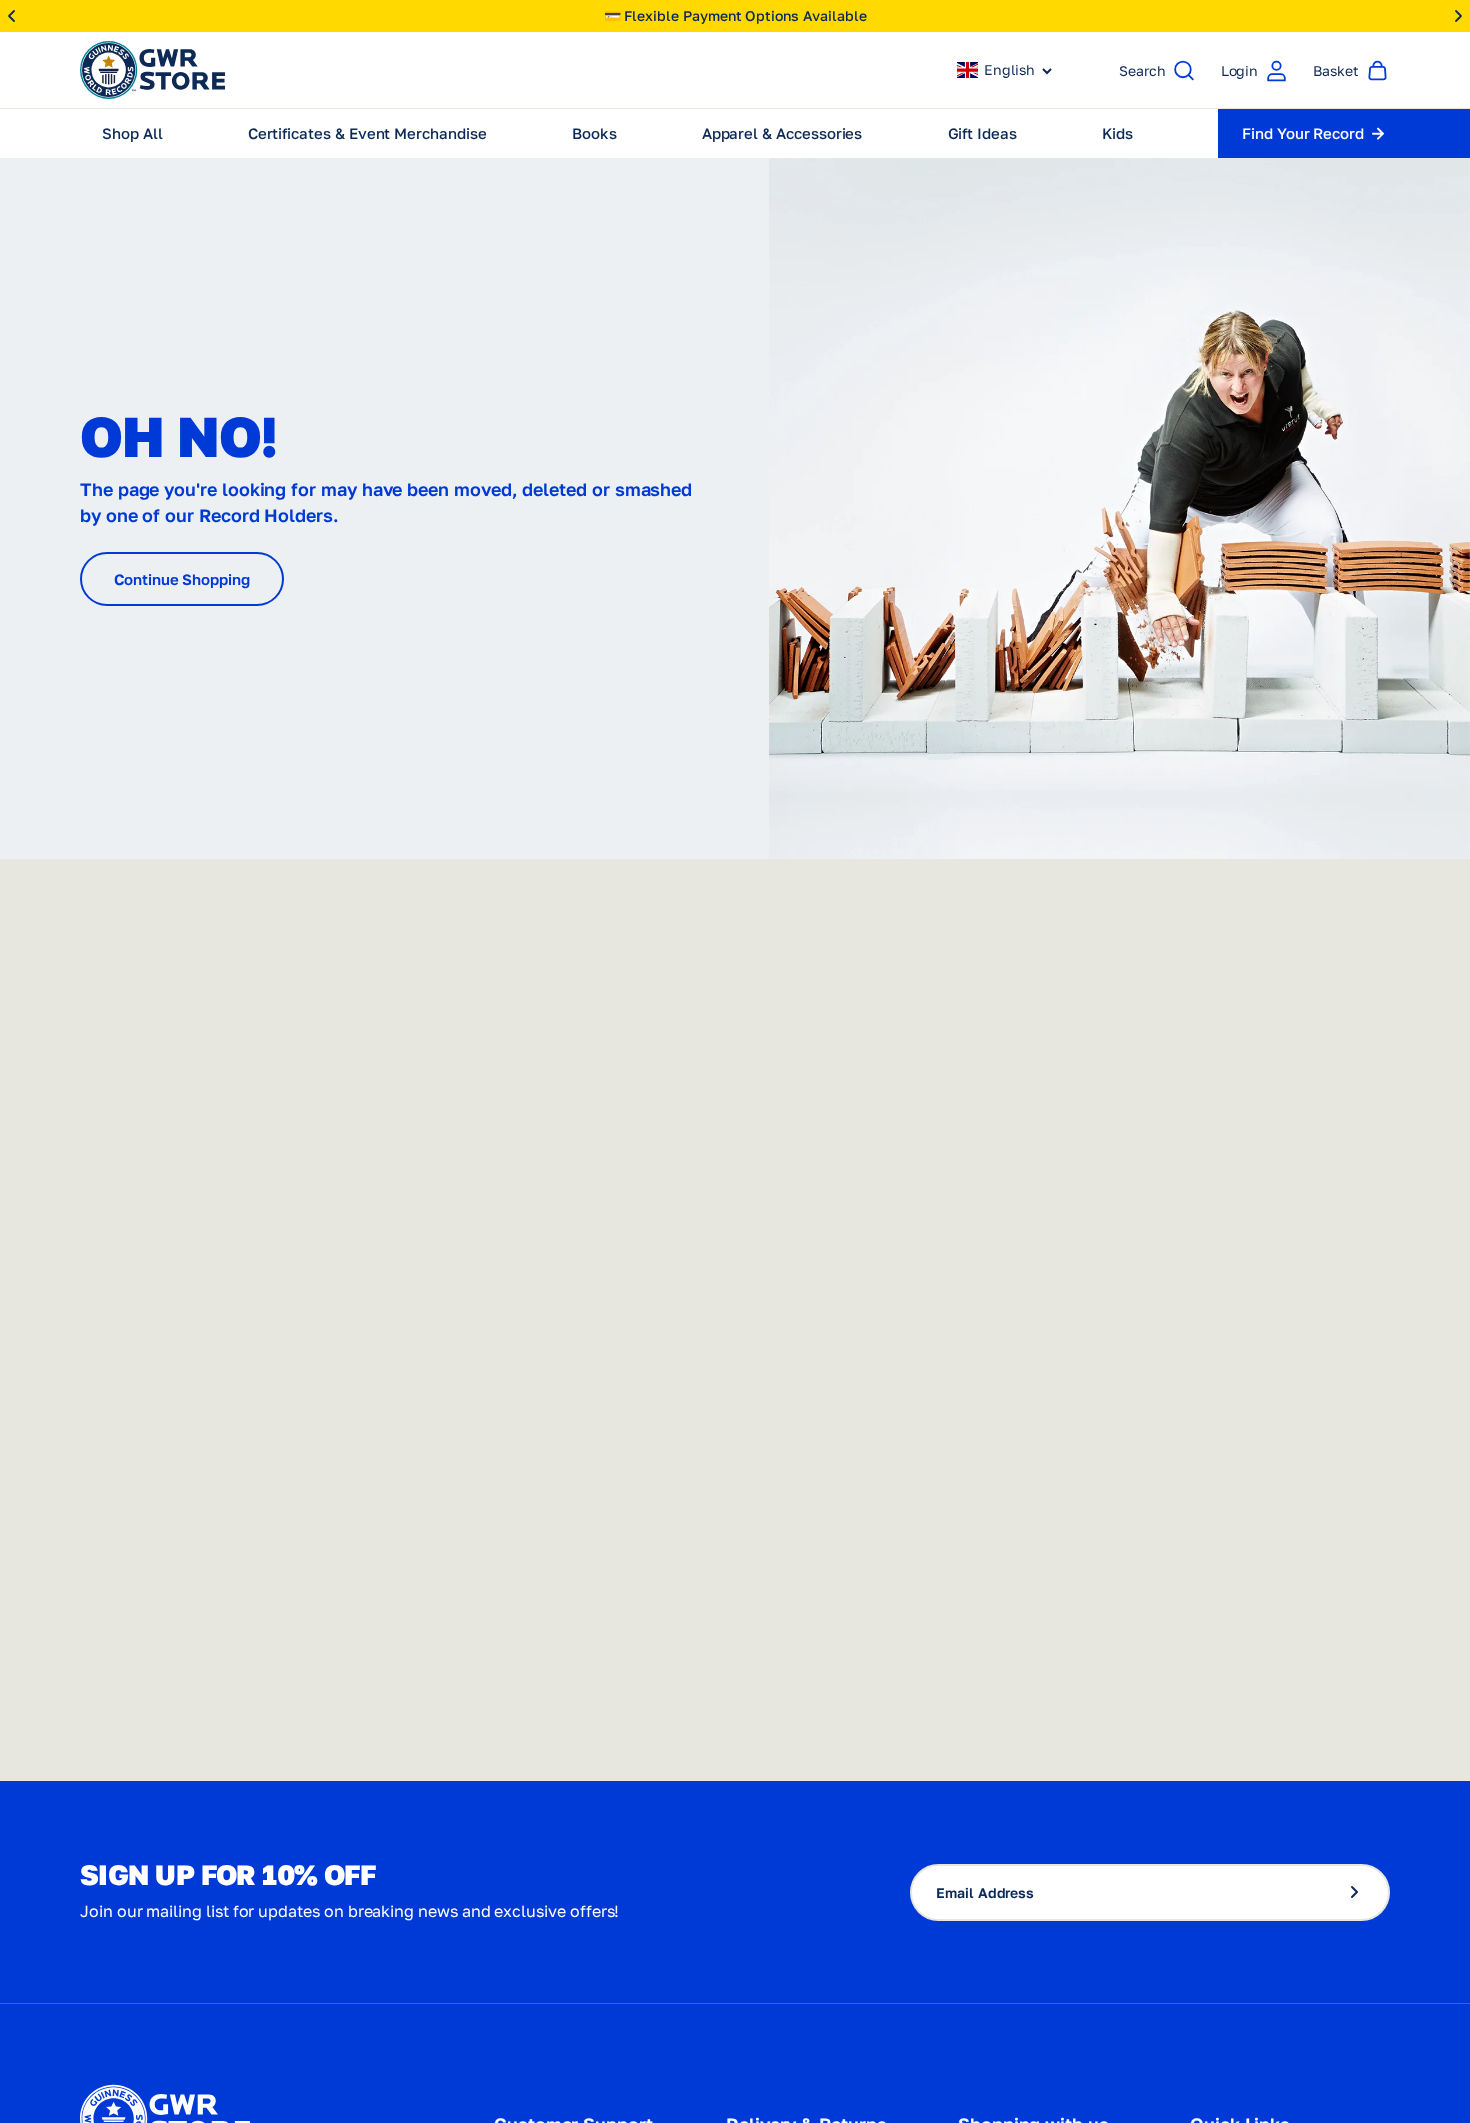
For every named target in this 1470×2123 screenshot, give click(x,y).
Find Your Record (1303, 133)
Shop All (132, 133)
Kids (1117, 133)
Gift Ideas (982, 133)
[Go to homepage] (152, 70)
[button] (1005, 70)
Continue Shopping (182, 579)
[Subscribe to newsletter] (1363, 1892)
